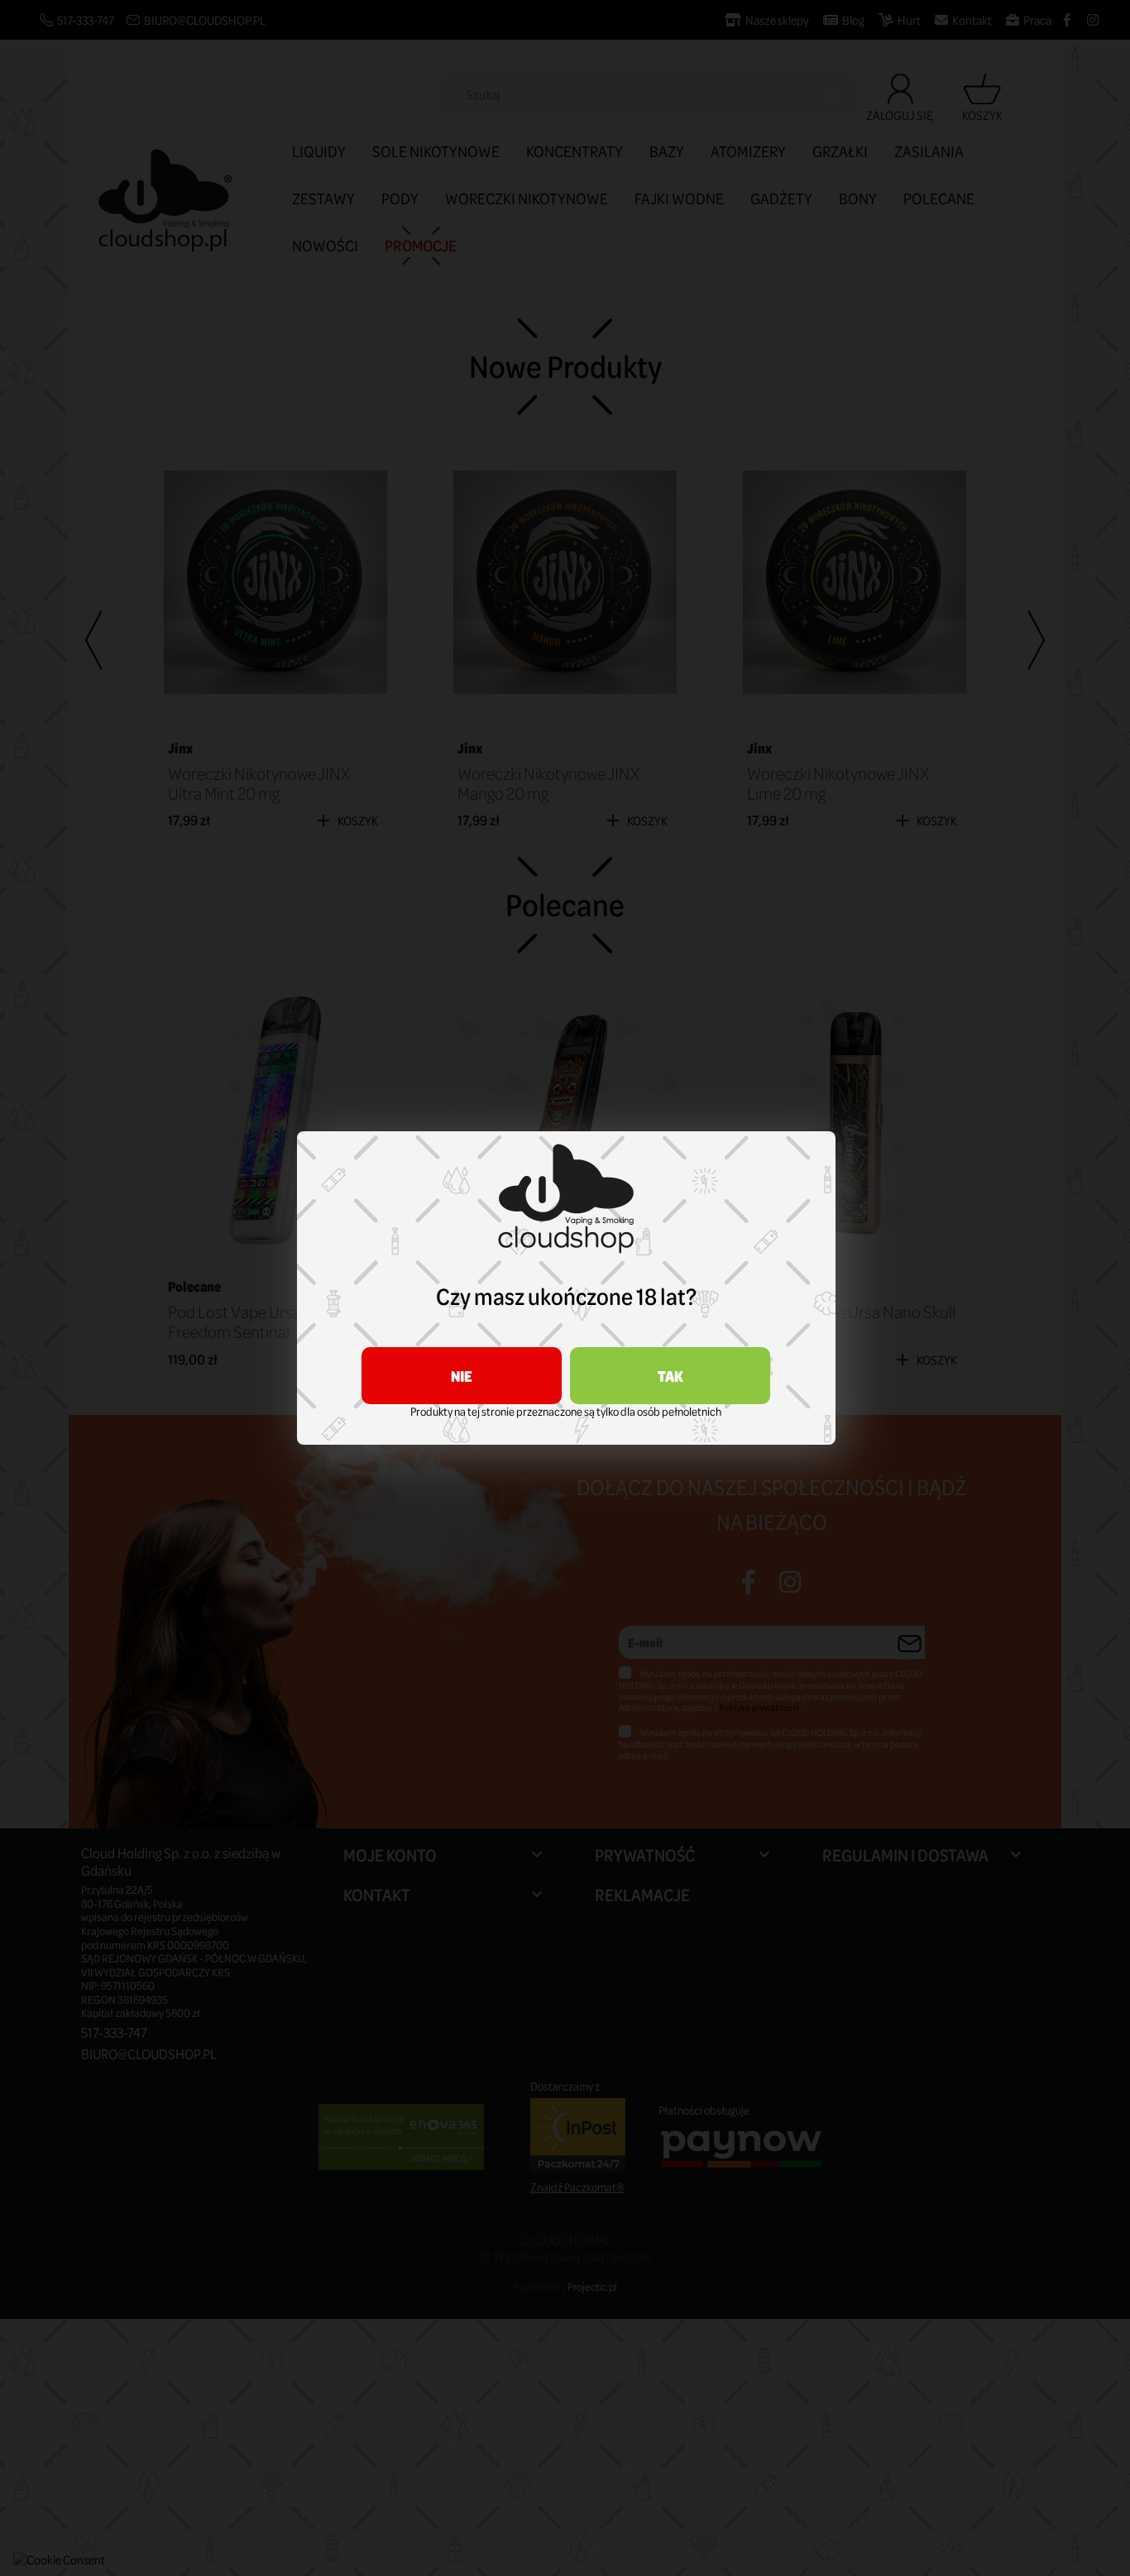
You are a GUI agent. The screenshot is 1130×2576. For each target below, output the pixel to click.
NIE (462, 1376)
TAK (670, 1376)
